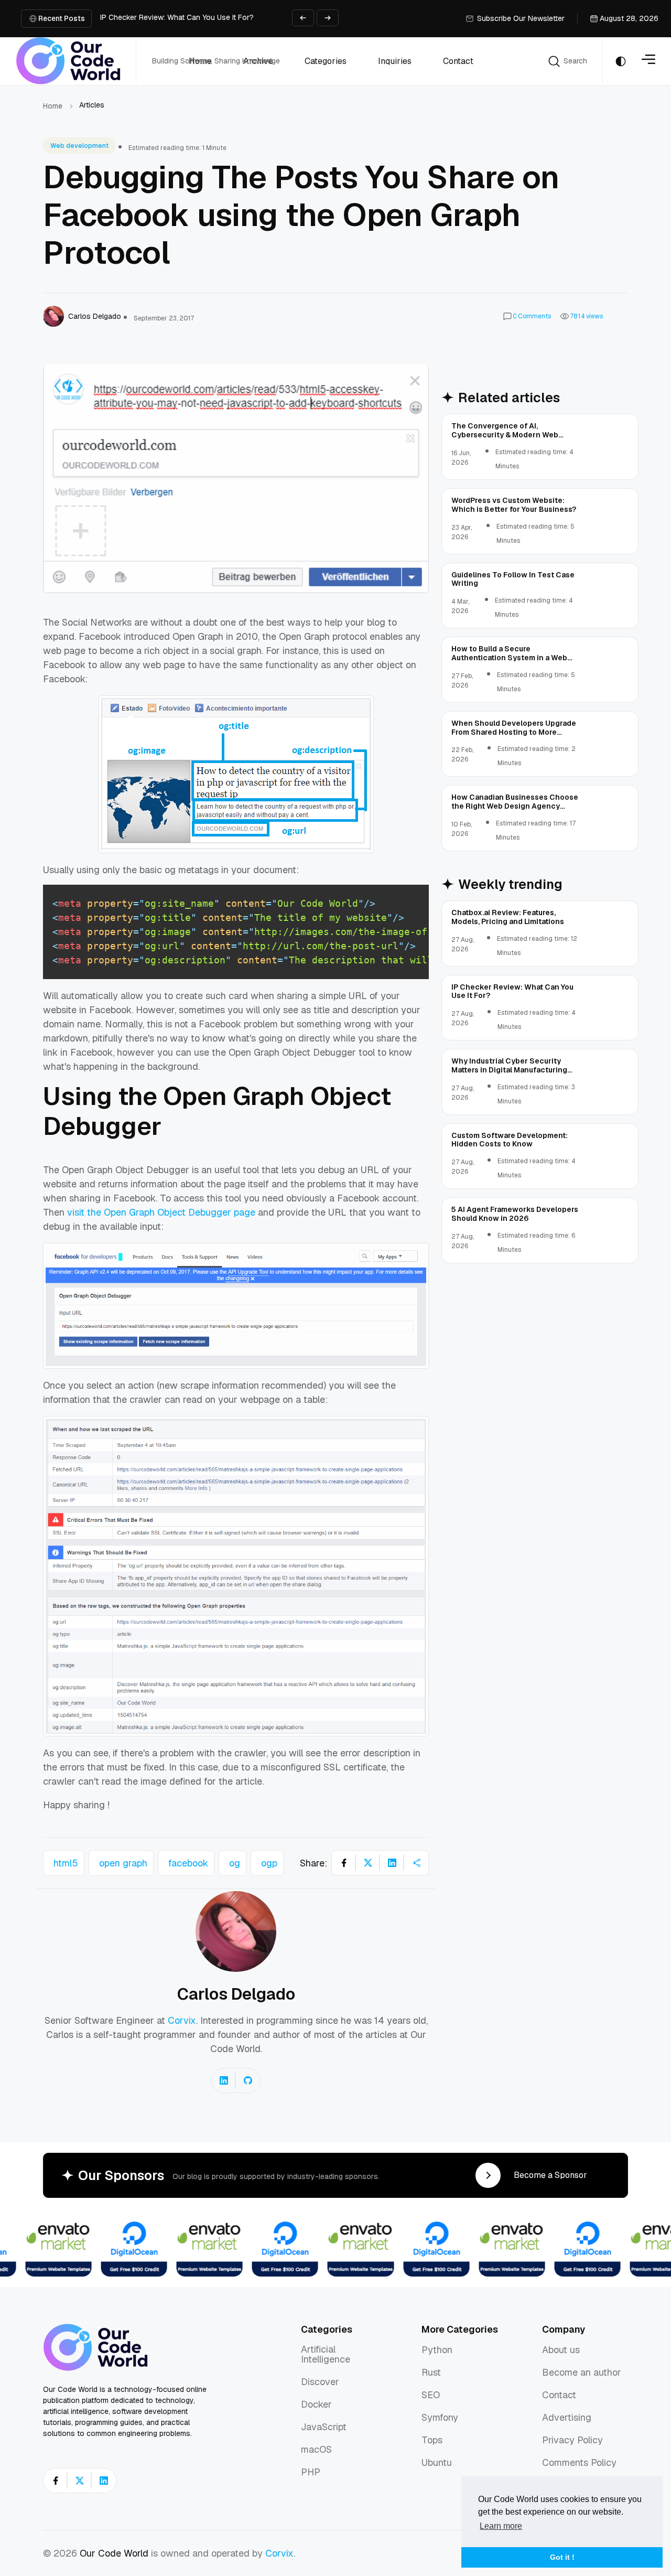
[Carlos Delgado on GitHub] (248, 2080)
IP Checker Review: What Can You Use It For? (177, 17)
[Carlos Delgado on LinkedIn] (224, 2080)
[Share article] (416, 1863)
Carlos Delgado (236, 1994)
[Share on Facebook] (344, 1863)
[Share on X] (368, 1863)
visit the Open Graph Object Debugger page (161, 1212)
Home (53, 106)
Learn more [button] (501, 2526)
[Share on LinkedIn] (392, 1863)
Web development (79, 146)
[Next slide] (328, 18)
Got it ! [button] (562, 2557)
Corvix (182, 2020)
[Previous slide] (303, 18)
